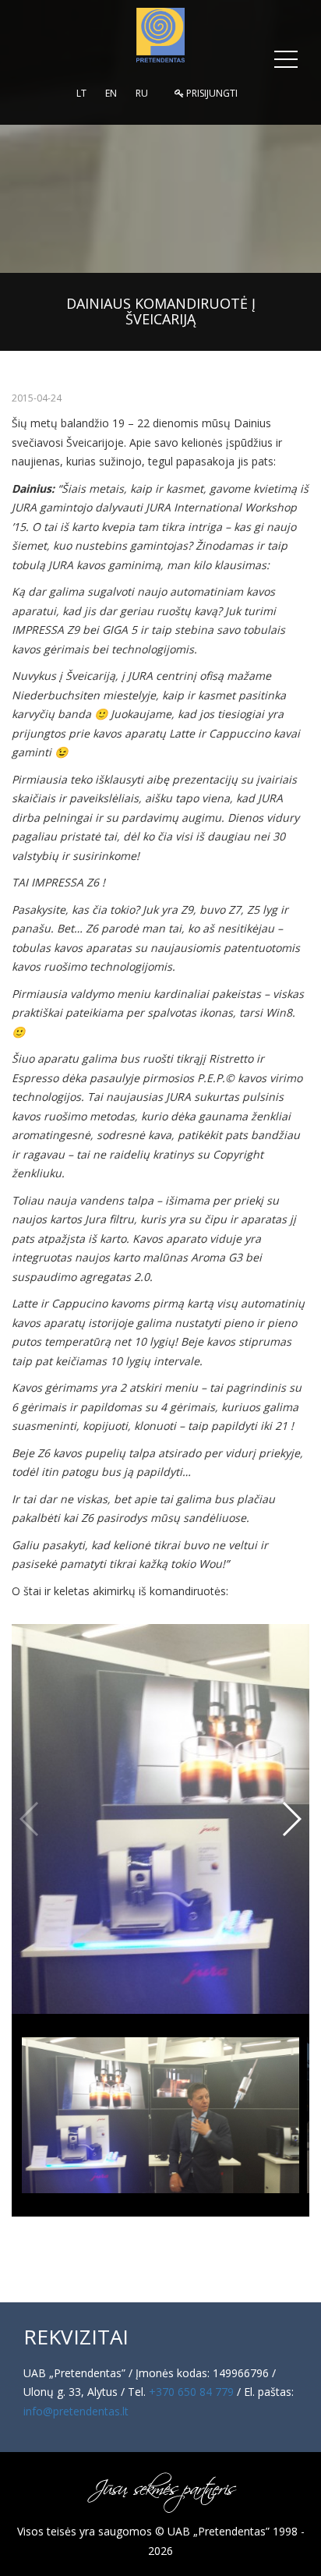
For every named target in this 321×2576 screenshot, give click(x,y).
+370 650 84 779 (191, 2392)
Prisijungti (211, 93)
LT (81, 93)
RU (142, 93)
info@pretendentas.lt (76, 2411)
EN (111, 93)
